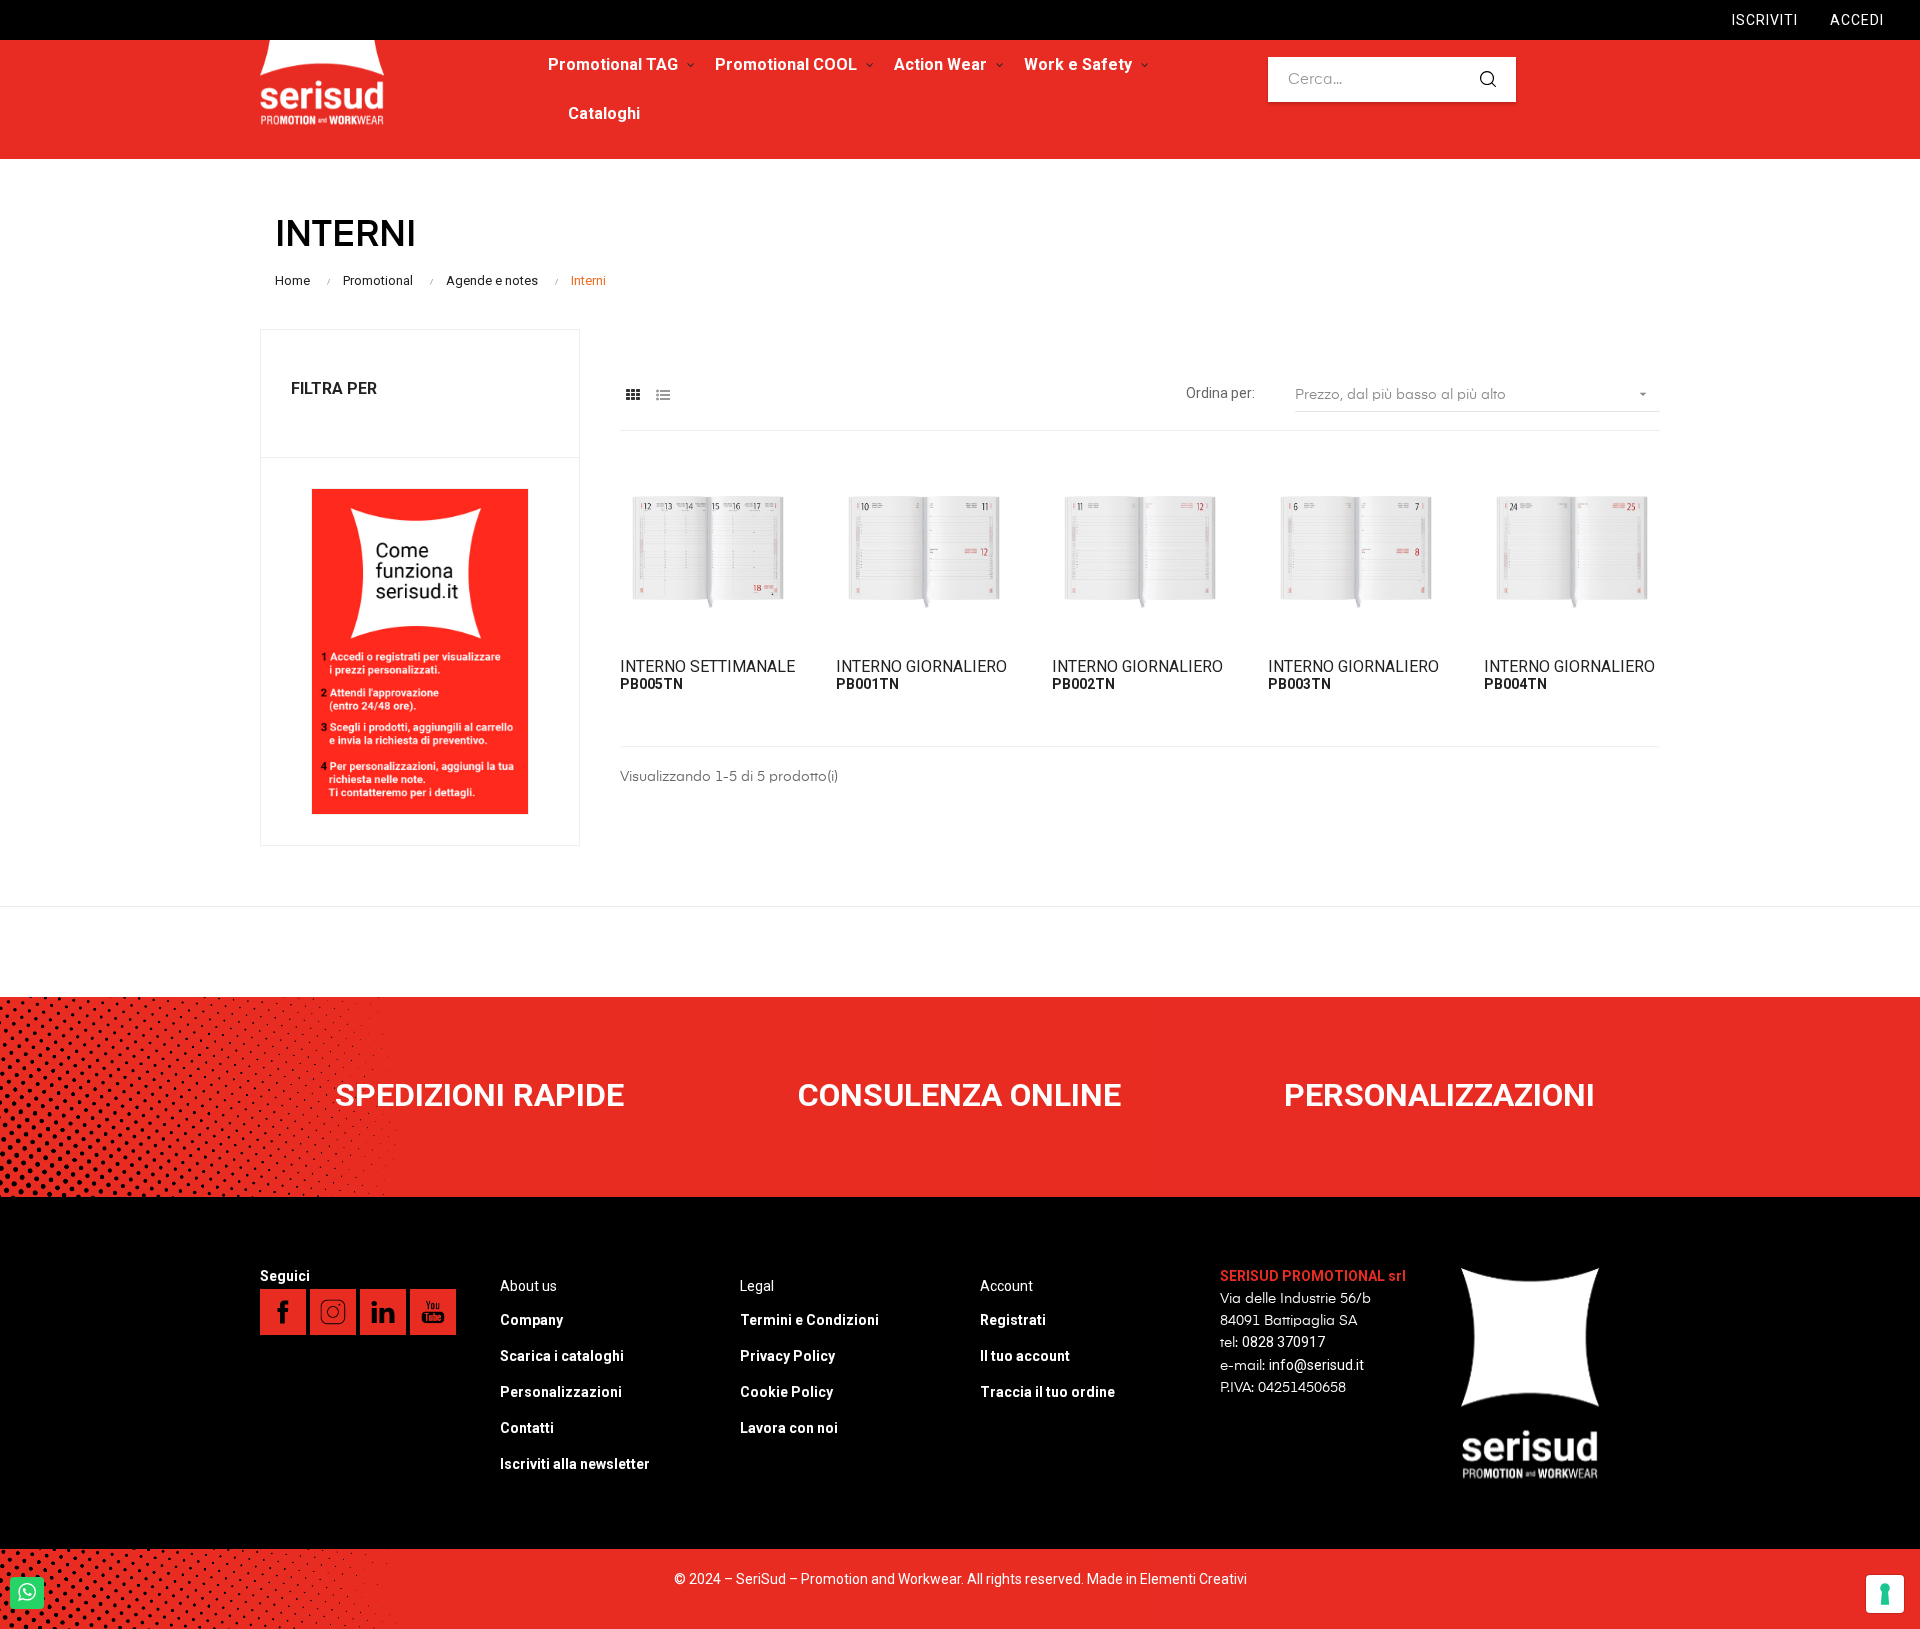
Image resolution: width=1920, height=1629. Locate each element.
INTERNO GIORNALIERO (921, 666)
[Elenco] (662, 395)
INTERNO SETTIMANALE (707, 666)
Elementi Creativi (1193, 1579)
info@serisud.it (1316, 1365)
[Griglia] (632, 395)
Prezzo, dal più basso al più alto (1473, 394)
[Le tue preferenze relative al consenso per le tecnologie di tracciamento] (1885, 1594)
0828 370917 (1283, 1342)
